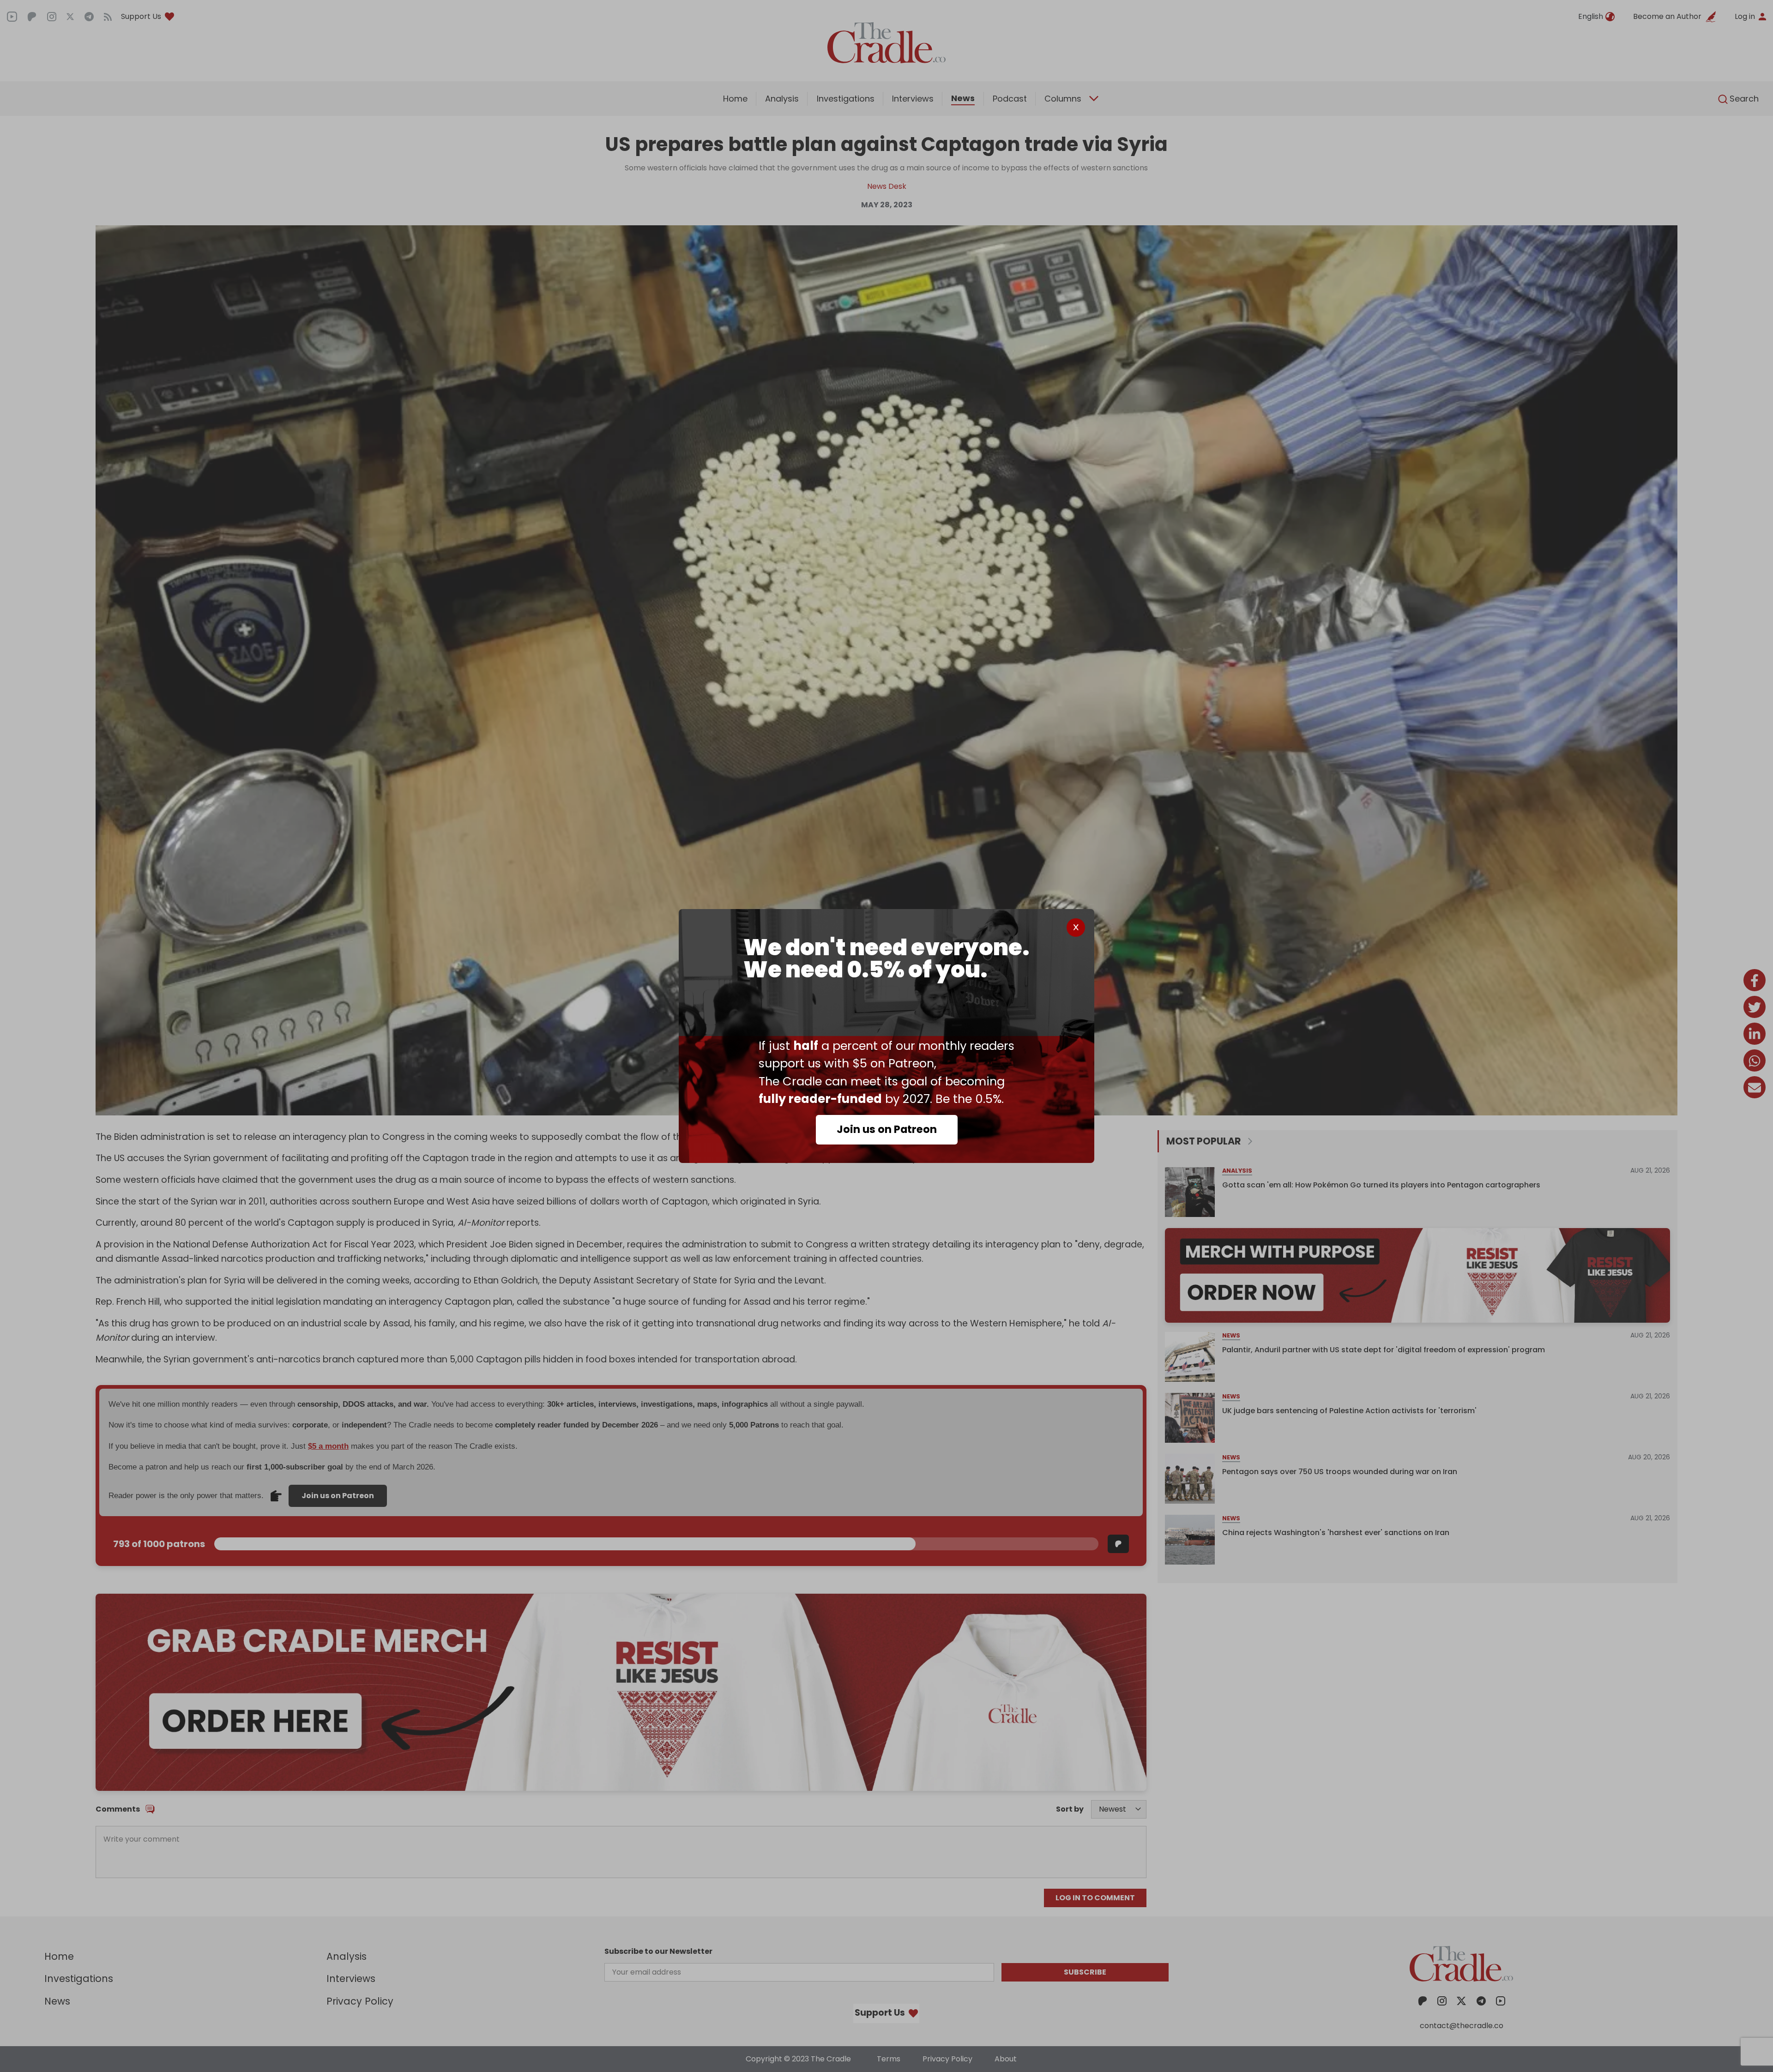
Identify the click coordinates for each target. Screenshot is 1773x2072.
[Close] (1076, 928)
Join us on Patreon (887, 1129)
